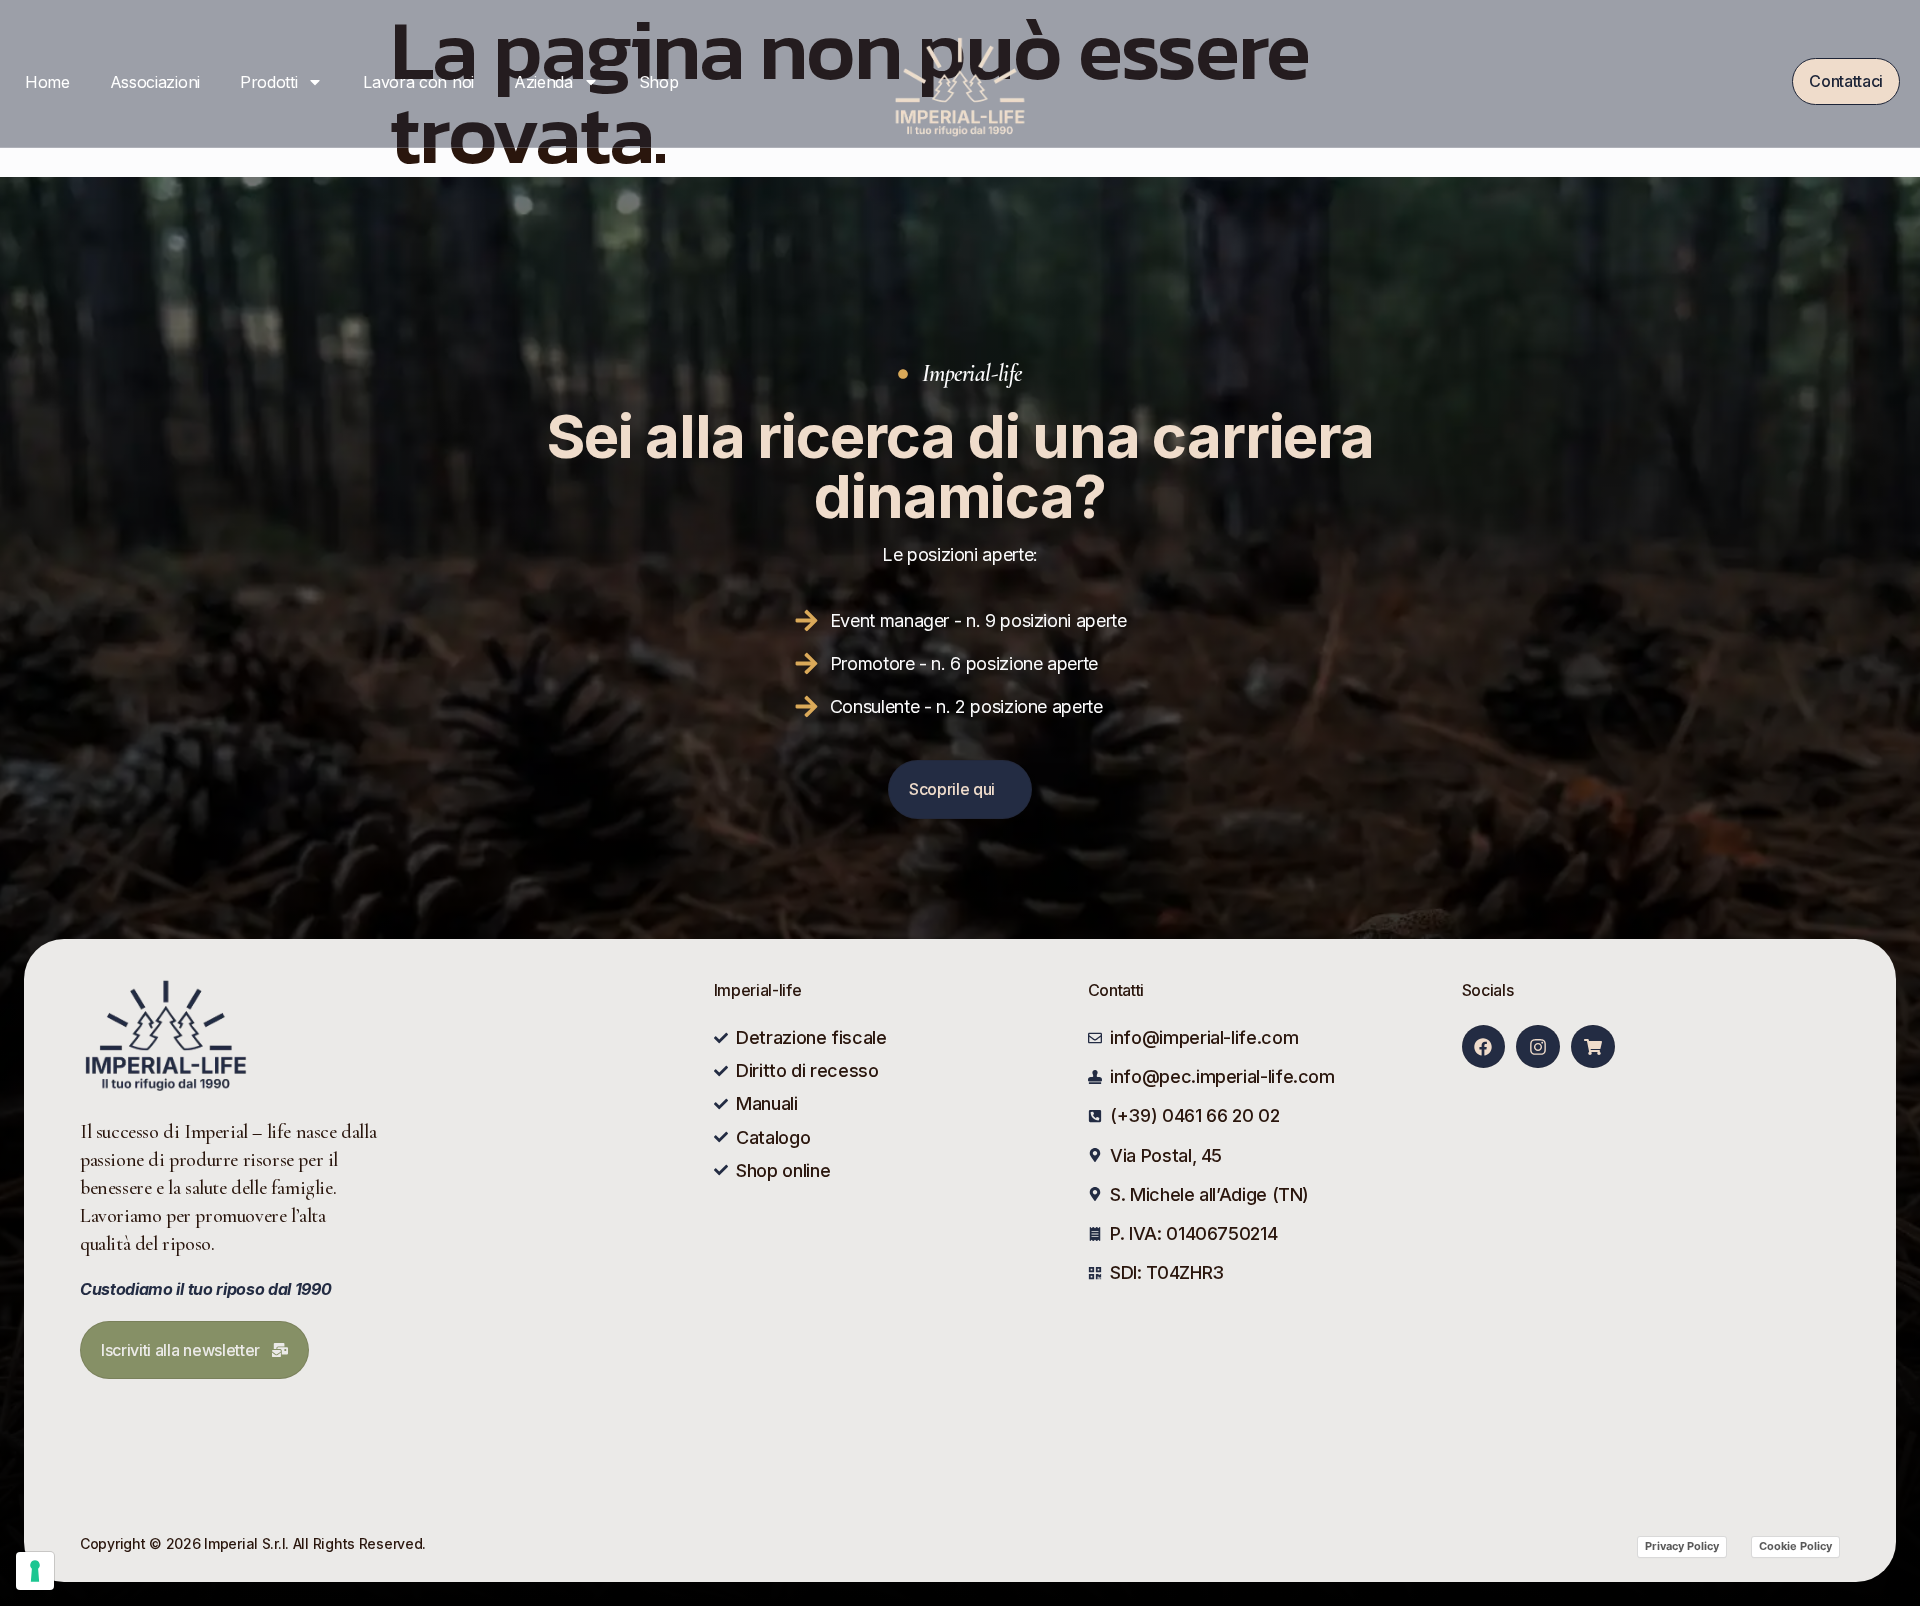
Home (47, 82)
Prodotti (268, 82)
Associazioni (155, 82)
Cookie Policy (1795, 1546)
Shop (659, 82)
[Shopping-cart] (1592, 1046)
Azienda (543, 82)
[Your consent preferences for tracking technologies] (35, 1571)
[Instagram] (1537, 1046)
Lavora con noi (418, 82)
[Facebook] (1483, 1046)
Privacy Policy (1682, 1546)
